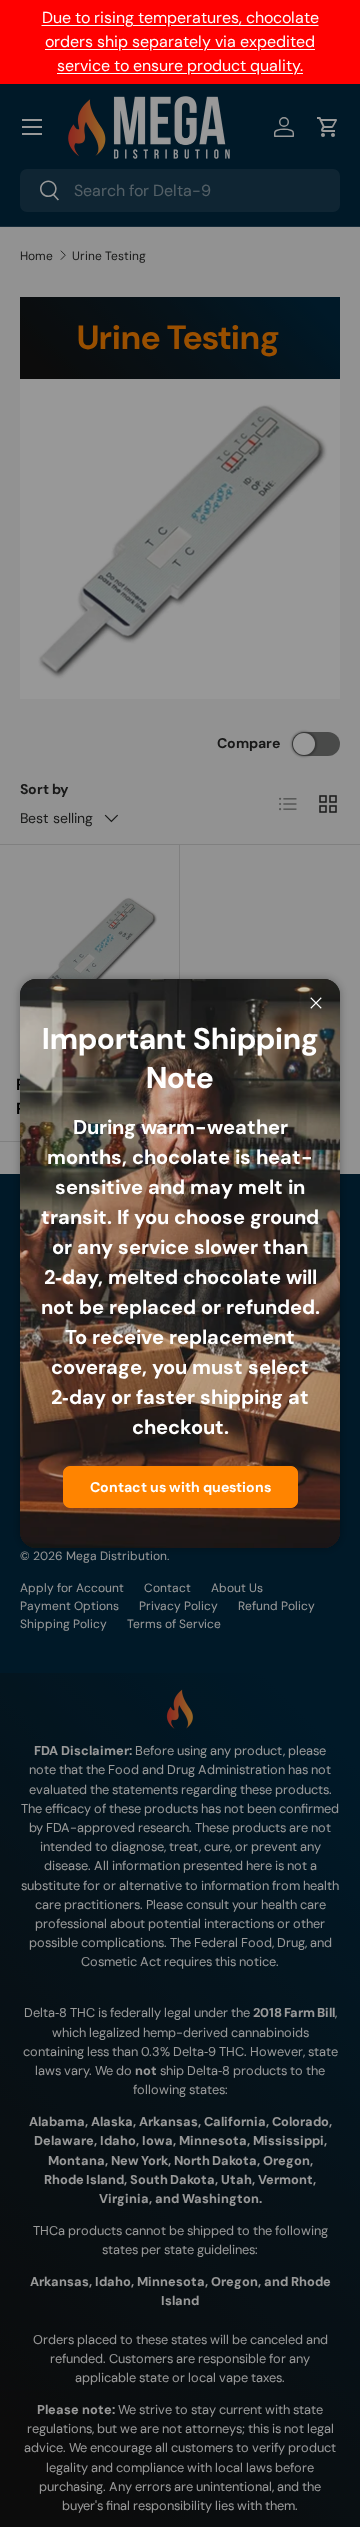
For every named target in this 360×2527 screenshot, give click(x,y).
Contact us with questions (180, 1487)
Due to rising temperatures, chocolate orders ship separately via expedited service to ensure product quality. (180, 41)
